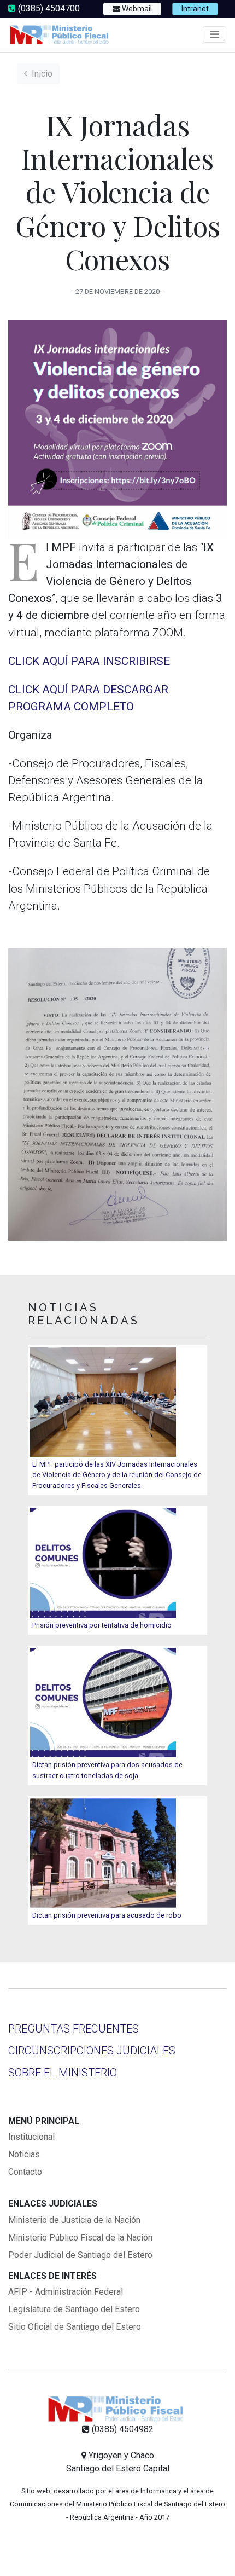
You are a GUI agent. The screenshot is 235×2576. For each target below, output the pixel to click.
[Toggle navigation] (215, 34)
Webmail (136, 9)
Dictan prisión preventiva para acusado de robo (107, 1915)
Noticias (24, 2154)
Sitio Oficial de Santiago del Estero (75, 2327)
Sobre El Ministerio (63, 2073)
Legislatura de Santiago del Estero (74, 2309)
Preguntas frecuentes (74, 2029)
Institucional (31, 2137)
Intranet (195, 9)
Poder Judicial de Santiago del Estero (80, 2255)
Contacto (25, 2172)
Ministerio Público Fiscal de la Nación (80, 2238)
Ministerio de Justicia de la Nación (74, 2220)
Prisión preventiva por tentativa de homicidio (102, 1625)
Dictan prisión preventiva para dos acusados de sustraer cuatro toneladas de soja (107, 1770)
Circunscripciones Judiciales (92, 2051)
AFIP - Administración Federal (66, 2292)
